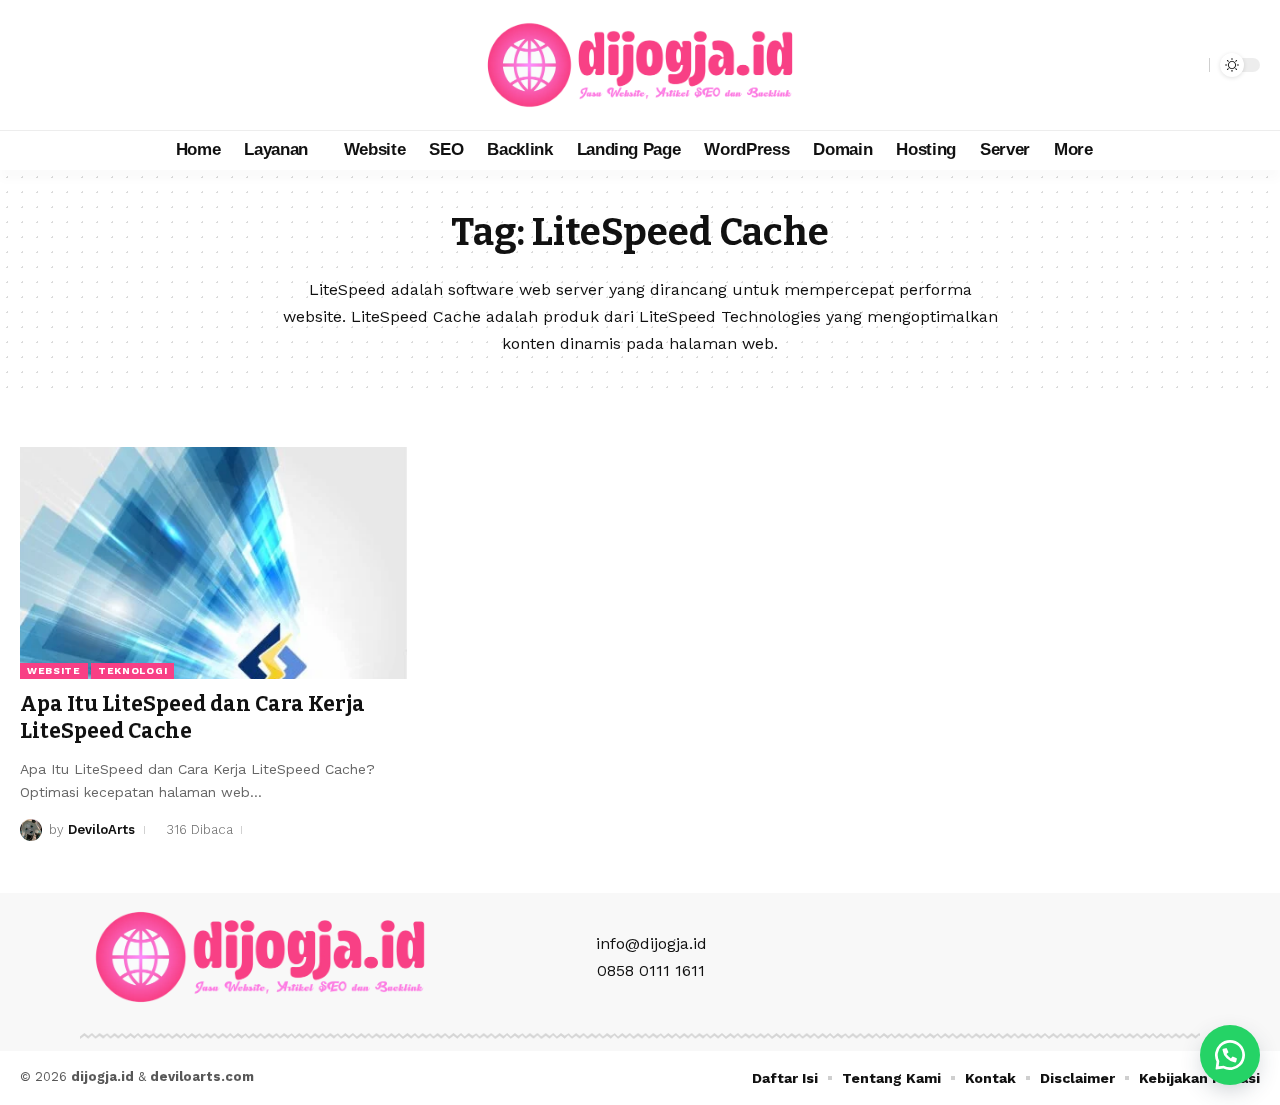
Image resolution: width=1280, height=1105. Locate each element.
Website (54, 670)
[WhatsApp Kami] (1230, 1055)
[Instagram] (80, 65)
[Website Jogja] (640, 65)
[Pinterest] (102, 65)
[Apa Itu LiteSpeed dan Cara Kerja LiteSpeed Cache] (213, 563)
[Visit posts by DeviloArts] (31, 830)
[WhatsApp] (124, 65)
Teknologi (132, 670)
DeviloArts (101, 829)
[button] (1189, 65)
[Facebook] (36, 65)
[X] (58, 65)
